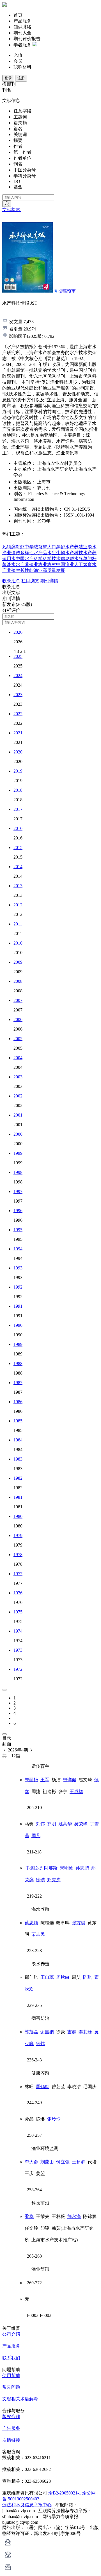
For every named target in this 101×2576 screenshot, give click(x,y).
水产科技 (74, 553)
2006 (18, 1019)
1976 (18, 1593)
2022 (18, 714)
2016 (18, 828)
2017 (18, 809)
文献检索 (12, 210)
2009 (18, 962)
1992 (18, 1287)
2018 (18, 790)
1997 (18, 1191)
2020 (18, 752)
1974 (18, 1631)
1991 (18, 1306)
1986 (18, 1402)
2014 (18, 867)
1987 (18, 1383)
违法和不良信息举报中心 (27, 2505)
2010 (18, 943)
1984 (18, 1440)
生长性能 (25, 570)
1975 (18, 1612)
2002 (18, 1096)
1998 (18, 1172)
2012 (18, 905)
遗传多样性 (22, 553)
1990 (18, 1325)
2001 (18, 1115)
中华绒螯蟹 (36, 547)
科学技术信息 (56, 559)
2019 (18, 771)
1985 (18, 1421)
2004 (18, 1058)
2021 (18, 733)
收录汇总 (11, 581)
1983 (18, 1459)
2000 (18, 1134)
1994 (18, 1249)
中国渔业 (65, 564)
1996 (18, 1211)
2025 (18, 656)
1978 (18, 1555)
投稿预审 (67, 291)
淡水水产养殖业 (22, 564)
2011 (18, 924)
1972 (18, 1669)
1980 (18, 1516)
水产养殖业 (76, 547)
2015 (18, 847)
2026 (18, 632)
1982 (18, 1478)
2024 (18, 675)
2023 (18, 695)
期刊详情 (49, 581)
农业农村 (47, 564)
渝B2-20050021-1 (65, 2493)
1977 (18, 1574)
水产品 (40, 553)
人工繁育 (83, 564)
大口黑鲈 (56, 547)
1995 (18, 1230)
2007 (18, 1000)
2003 (18, 1077)
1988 (18, 1363)
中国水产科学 (29, 559)
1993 (18, 1268)
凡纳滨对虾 (13, 547)
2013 (18, 886)
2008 (18, 981)
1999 (18, 1153)
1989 (18, 1344)
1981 (18, 1497)
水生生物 (56, 553)
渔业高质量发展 (49, 570)
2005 (18, 1039)
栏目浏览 (30, 581)
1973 (18, 1650)
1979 (18, 1535)
